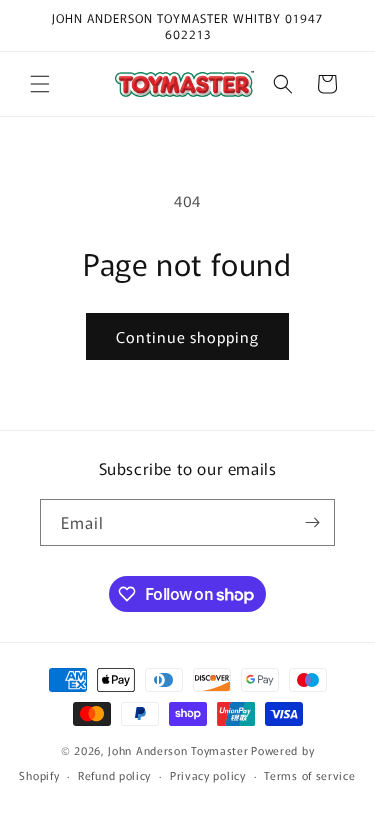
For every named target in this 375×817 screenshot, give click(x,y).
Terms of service (309, 775)
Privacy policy (208, 775)
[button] (40, 84)
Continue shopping (187, 336)
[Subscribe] (312, 522)
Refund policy (114, 775)
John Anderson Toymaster (178, 750)
